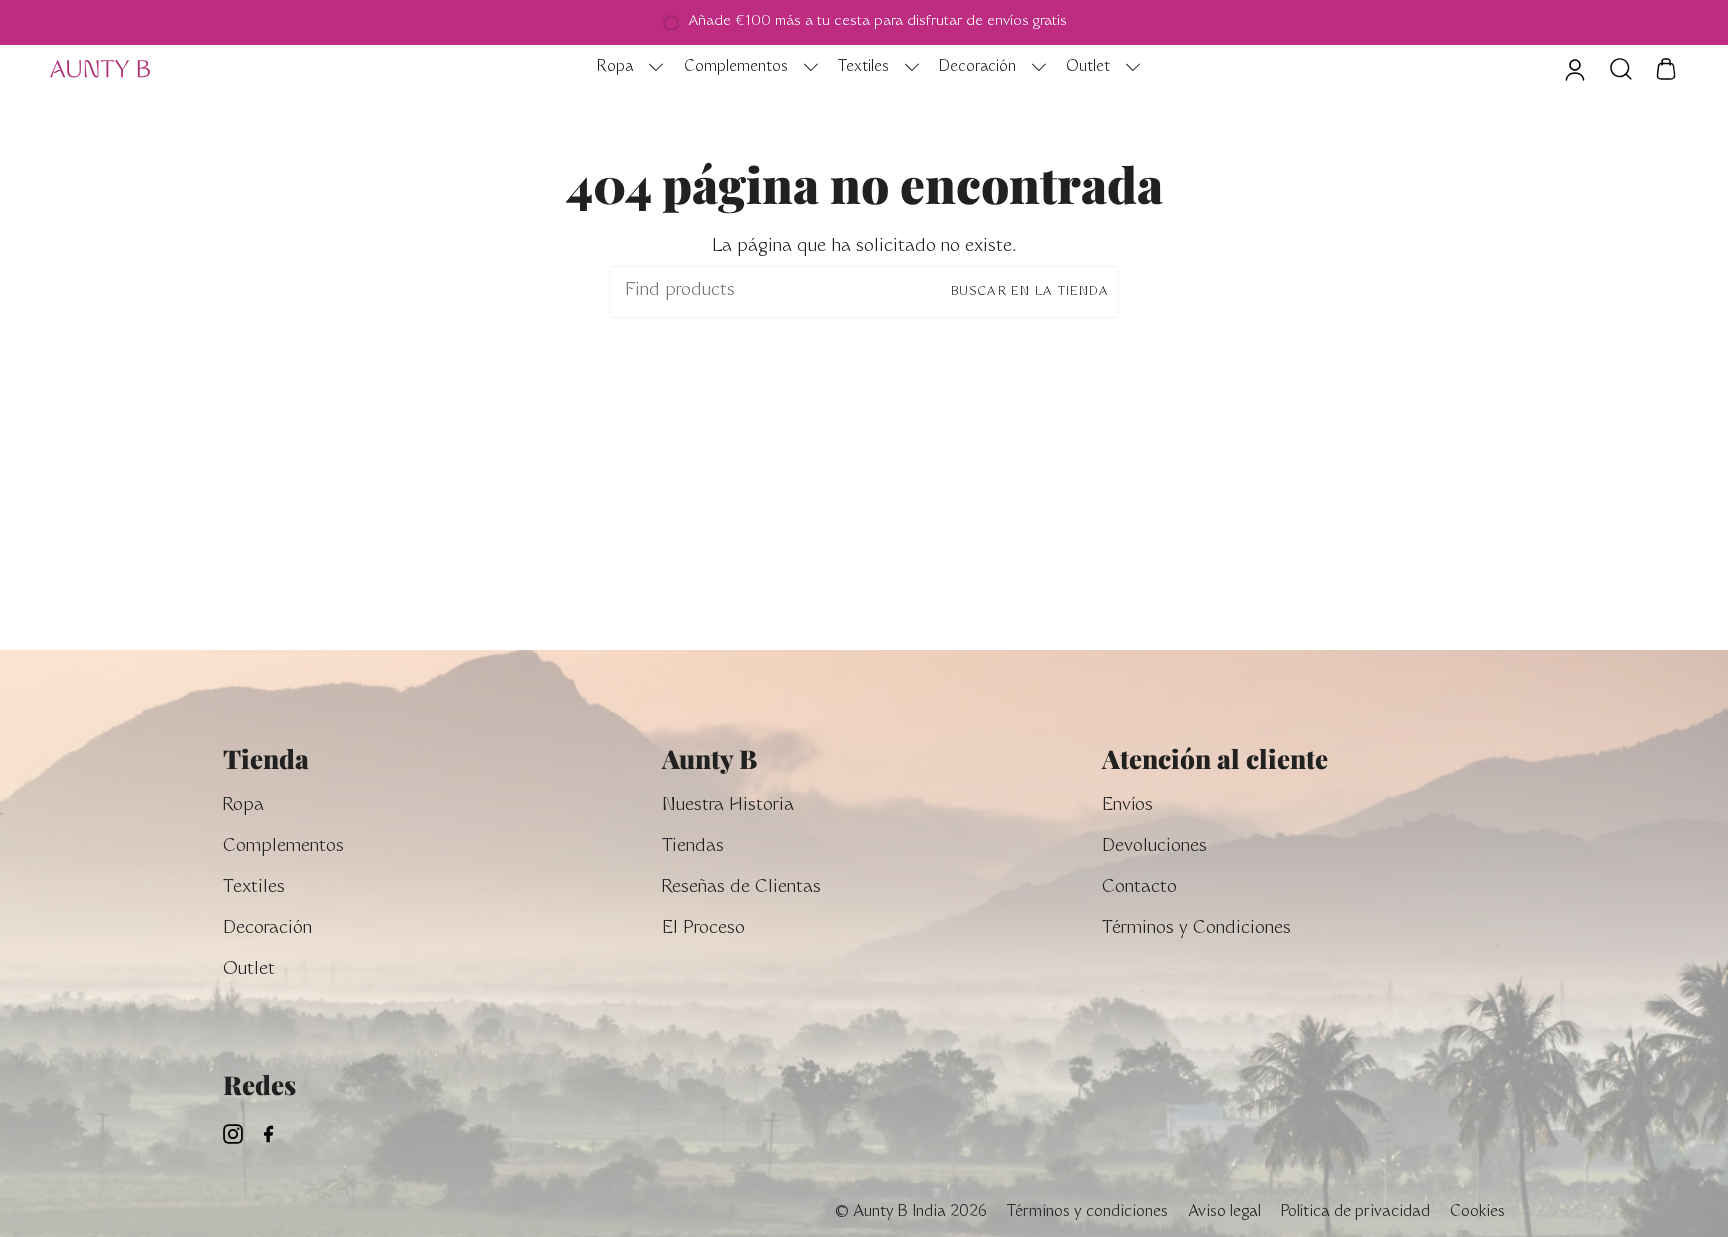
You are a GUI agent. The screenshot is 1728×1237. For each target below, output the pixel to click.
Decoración (267, 929)
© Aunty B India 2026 (910, 1212)
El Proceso (703, 929)
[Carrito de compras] (1666, 69)
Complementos (283, 847)
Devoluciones (1154, 847)
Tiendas (693, 847)
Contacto (1139, 888)
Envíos (1127, 806)
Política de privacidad (1355, 1212)
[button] (625, 69)
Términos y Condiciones (1196, 929)
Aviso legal (1224, 1212)
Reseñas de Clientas (741, 888)
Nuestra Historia (728, 806)
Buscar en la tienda (1030, 292)
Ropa (243, 806)
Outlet (249, 970)
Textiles (254, 888)
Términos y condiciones (1087, 1212)
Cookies (1477, 1212)
